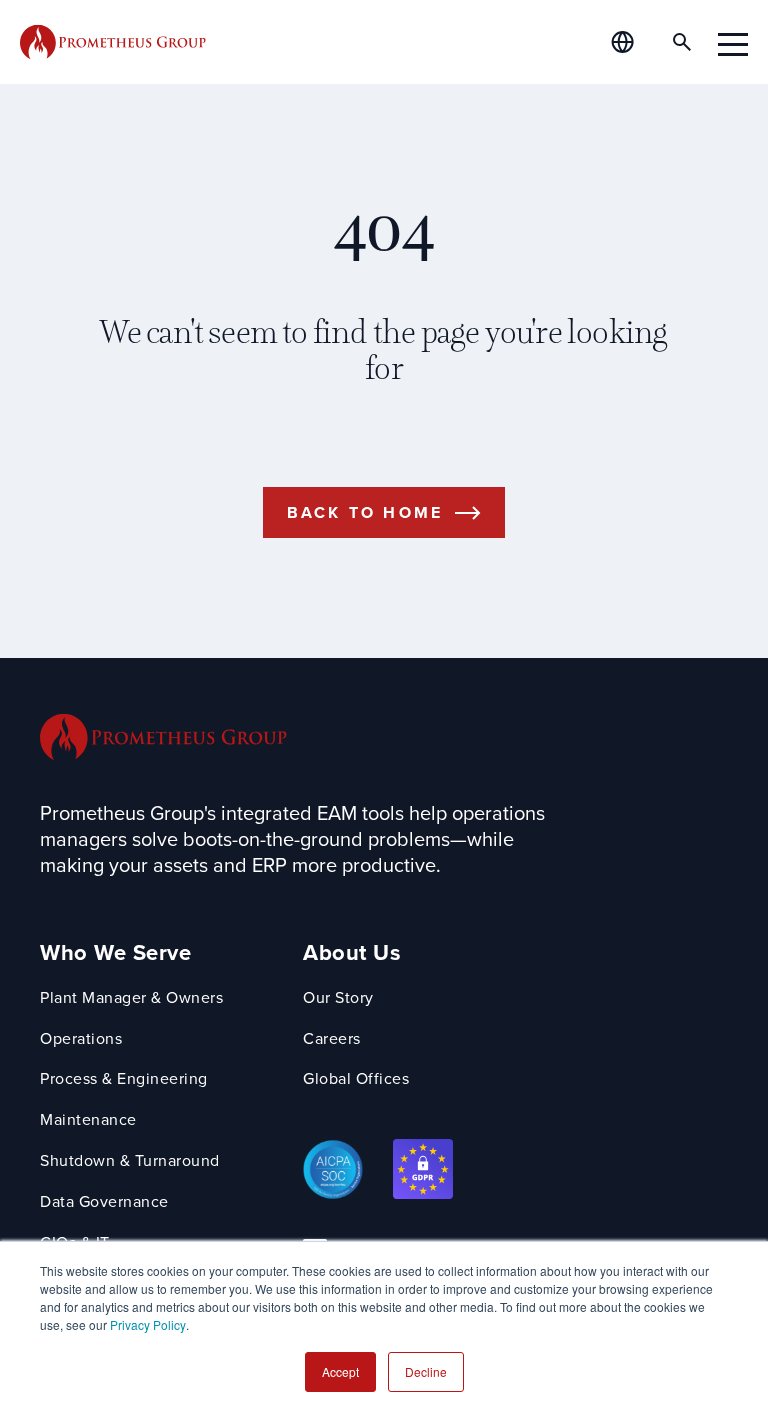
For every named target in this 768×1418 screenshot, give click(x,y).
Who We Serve (115, 952)
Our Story (338, 997)
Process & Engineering (124, 1078)
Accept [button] (340, 1371)
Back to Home (365, 512)
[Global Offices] (634, 42)
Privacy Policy (148, 1324)
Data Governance (104, 1201)
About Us (352, 952)
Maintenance (88, 1119)
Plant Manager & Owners (131, 997)
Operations (81, 1038)
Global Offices (356, 1078)
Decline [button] (426, 1371)
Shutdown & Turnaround (130, 1160)
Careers (332, 1038)
